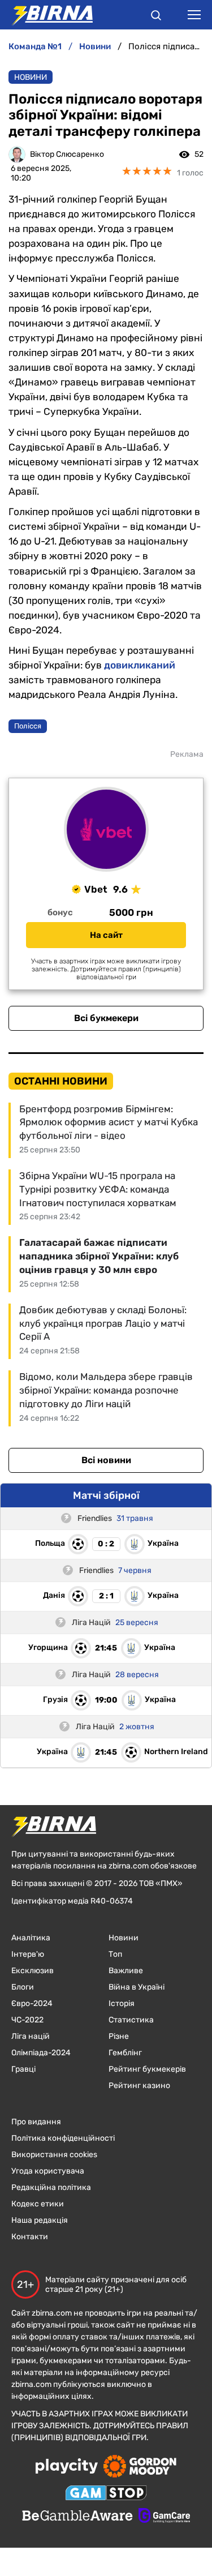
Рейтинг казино (139, 2086)
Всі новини (106, 1460)
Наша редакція (40, 2220)
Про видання (36, 2122)
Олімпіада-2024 (41, 2053)
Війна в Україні (137, 1987)
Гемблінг (125, 2053)
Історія (122, 2003)
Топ (115, 1954)
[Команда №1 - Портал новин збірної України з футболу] (46, 15)
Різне (119, 2036)
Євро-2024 (32, 2003)
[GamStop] (106, 2494)
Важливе (126, 1971)
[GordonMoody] (140, 2467)
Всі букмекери (106, 1018)
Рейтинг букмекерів (147, 2069)
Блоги (23, 1987)
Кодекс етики (38, 2204)
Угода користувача (48, 2171)
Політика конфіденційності (63, 2138)
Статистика (131, 2020)
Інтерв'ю (28, 1954)
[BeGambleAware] (77, 2517)
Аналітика (31, 1938)
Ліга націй (31, 2036)
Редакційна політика (51, 2187)
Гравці (23, 2069)
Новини (31, 77)
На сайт (106, 935)
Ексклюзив (33, 1971)
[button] (156, 17)
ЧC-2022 (27, 2020)
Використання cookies (54, 2155)
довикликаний (140, 665)
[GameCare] (164, 2517)
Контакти (30, 2237)
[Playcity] (67, 2467)
